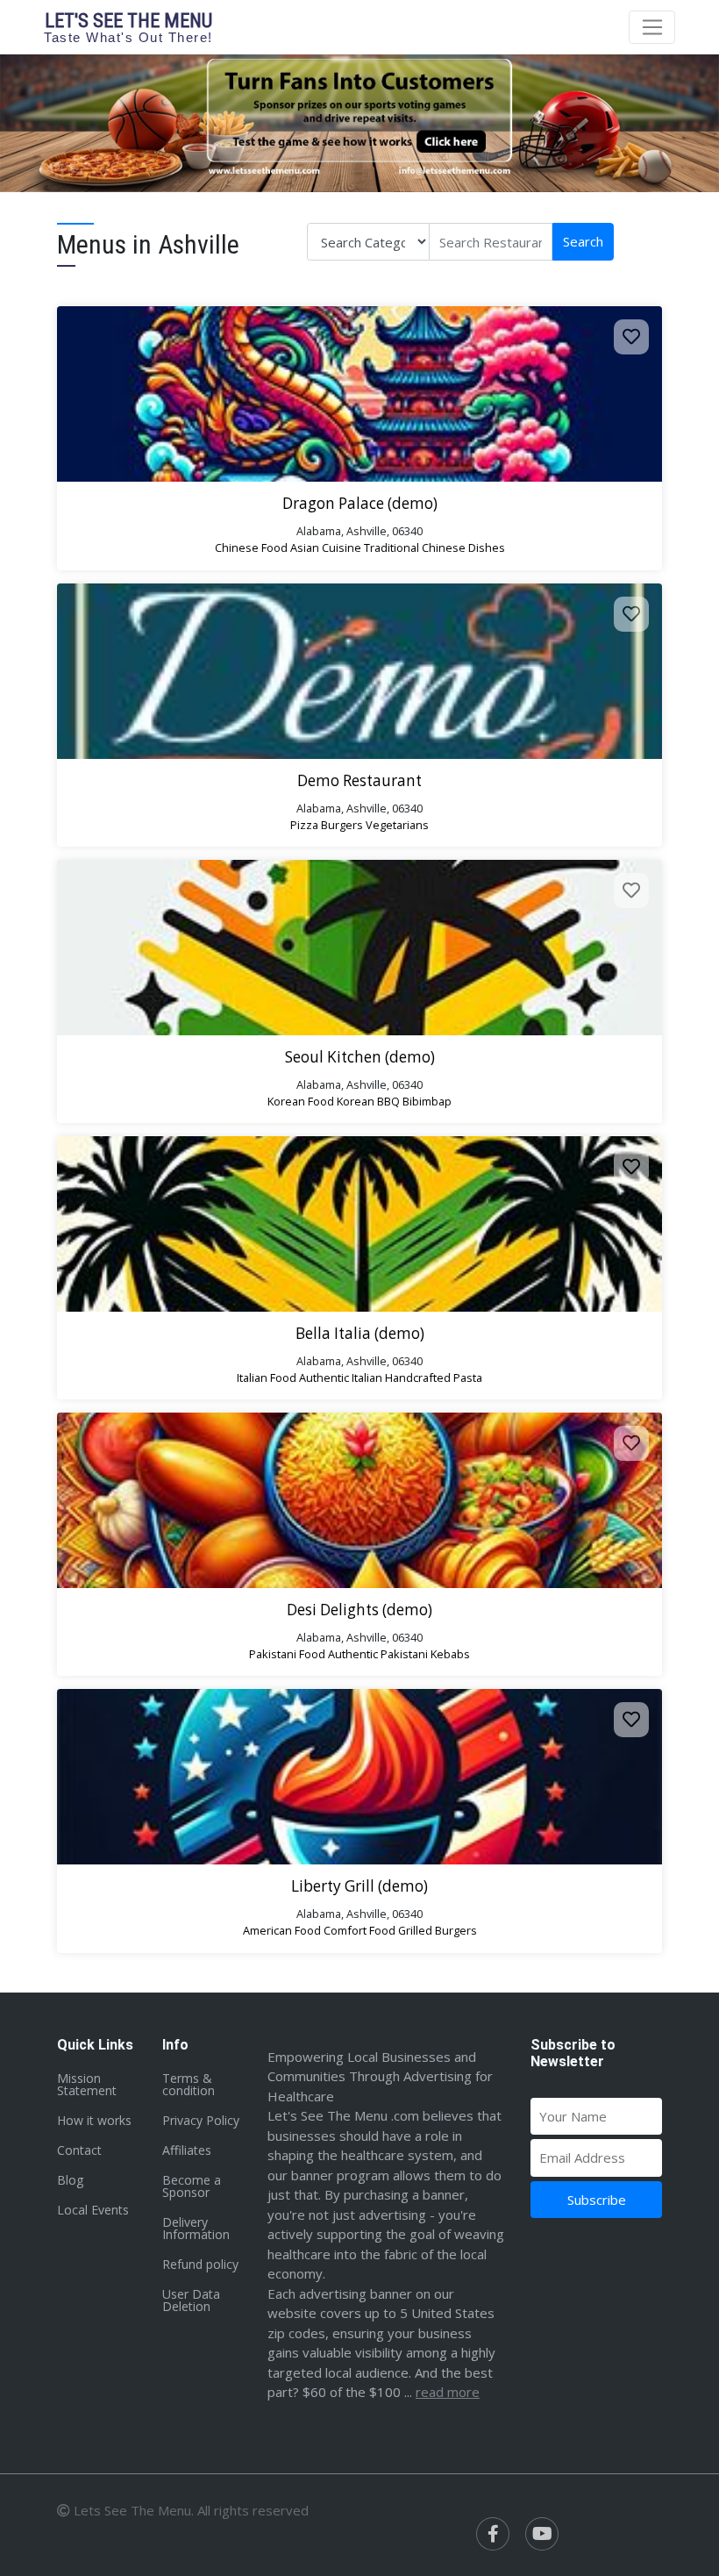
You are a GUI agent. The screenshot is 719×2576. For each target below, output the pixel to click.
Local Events (93, 2210)
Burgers (342, 825)
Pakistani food (287, 1654)
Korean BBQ (368, 1101)
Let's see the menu (128, 27)
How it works (94, 2120)
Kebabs (450, 1654)
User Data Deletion (191, 2300)
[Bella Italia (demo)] (359, 1224)
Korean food (301, 1101)
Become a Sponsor (192, 2186)
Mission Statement (87, 2084)
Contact (79, 2150)
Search (583, 241)
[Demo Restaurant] (359, 671)
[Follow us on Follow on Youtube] (542, 2534)
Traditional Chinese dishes (434, 547)
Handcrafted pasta (434, 1377)
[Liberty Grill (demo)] (359, 1777)
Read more (448, 2392)
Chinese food (251, 547)
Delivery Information (196, 2228)
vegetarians (397, 825)
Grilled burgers (438, 1930)
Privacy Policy (201, 2120)
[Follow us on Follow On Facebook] (493, 2534)
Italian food (267, 1377)
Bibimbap (427, 1101)
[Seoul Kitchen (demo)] (359, 948)
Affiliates (187, 2150)
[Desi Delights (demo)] (359, 1500)
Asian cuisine (326, 547)
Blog (70, 2180)
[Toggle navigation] (652, 27)
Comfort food (359, 1930)
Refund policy (200, 2264)
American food (282, 1930)
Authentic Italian (341, 1377)
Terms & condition (189, 2084)
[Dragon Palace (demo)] (359, 394)
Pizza (304, 825)
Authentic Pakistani (378, 1654)
